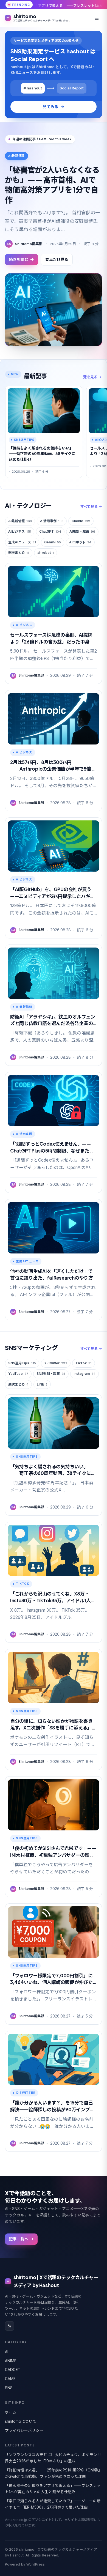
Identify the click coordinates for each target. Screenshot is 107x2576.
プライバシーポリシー (24, 2430)
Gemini (53, 542)
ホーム (11, 2412)
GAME (10, 2379)
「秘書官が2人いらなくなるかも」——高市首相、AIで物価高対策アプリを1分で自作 (52, 185)
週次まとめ (19, 553)
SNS (9, 2388)
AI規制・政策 (82, 531)
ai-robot (46, 553)
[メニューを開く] (97, 18)
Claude (81, 521)
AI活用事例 (52, 521)
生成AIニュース (22, 542)
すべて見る (89, 507)
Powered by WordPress (25, 2564)
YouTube (18, 1374)
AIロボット (80, 542)
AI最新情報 (20, 521)
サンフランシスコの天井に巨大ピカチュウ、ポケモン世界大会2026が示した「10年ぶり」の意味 (53, 2458)
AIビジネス (20, 531)
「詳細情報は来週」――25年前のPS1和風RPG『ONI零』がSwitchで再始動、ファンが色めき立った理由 (53, 2473)
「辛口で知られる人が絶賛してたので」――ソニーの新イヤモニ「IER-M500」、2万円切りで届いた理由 (53, 2504)
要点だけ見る (57, 259)
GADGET (13, 2370)
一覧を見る (88, 377)
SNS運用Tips (22, 1363)
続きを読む (19, 259)
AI (7, 2352)
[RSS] (10, 2326)
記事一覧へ (19, 2239)
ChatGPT (50, 531)
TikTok (84, 1363)
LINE (42, 1384)
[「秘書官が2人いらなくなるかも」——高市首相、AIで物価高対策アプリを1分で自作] (54, 310)
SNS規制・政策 (51, 1374)
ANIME (11, 2361)
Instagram (85, 1374)
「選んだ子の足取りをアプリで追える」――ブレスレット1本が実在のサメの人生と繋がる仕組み (53, 2489)
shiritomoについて (21, 2421)
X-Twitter (56, 1363)
